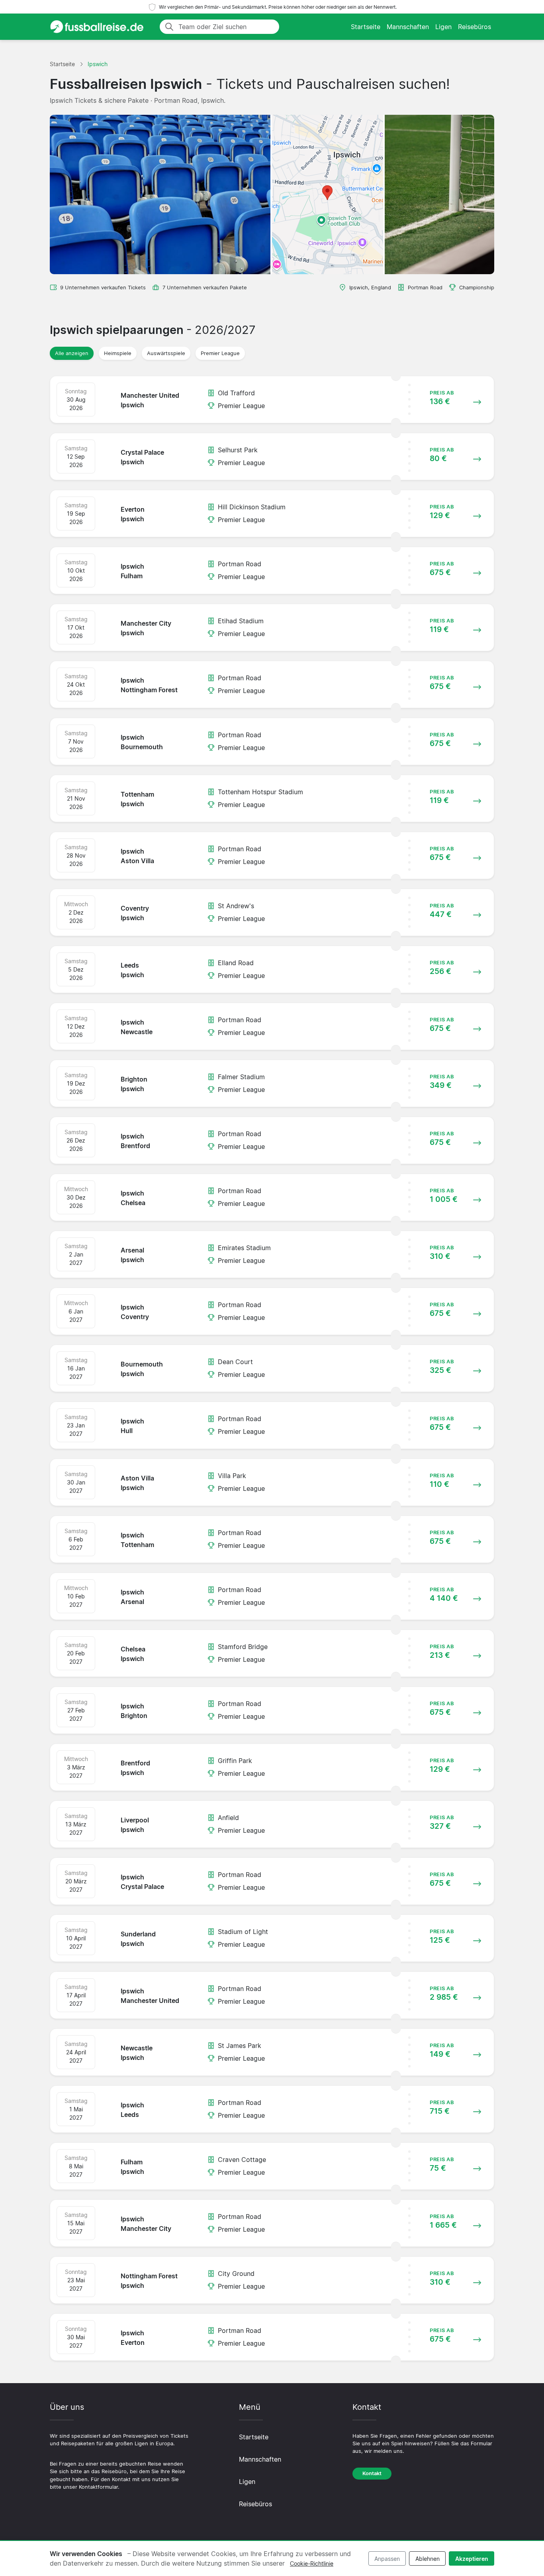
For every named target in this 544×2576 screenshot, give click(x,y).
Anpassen (387, 2559)
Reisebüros (475, 27)
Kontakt (372, 2473)
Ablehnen (428, 2559)
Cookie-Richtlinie (312, 2563)
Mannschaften (408, 27)
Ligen (443, 27)
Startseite (366, 27)
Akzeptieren (472, 2559)
